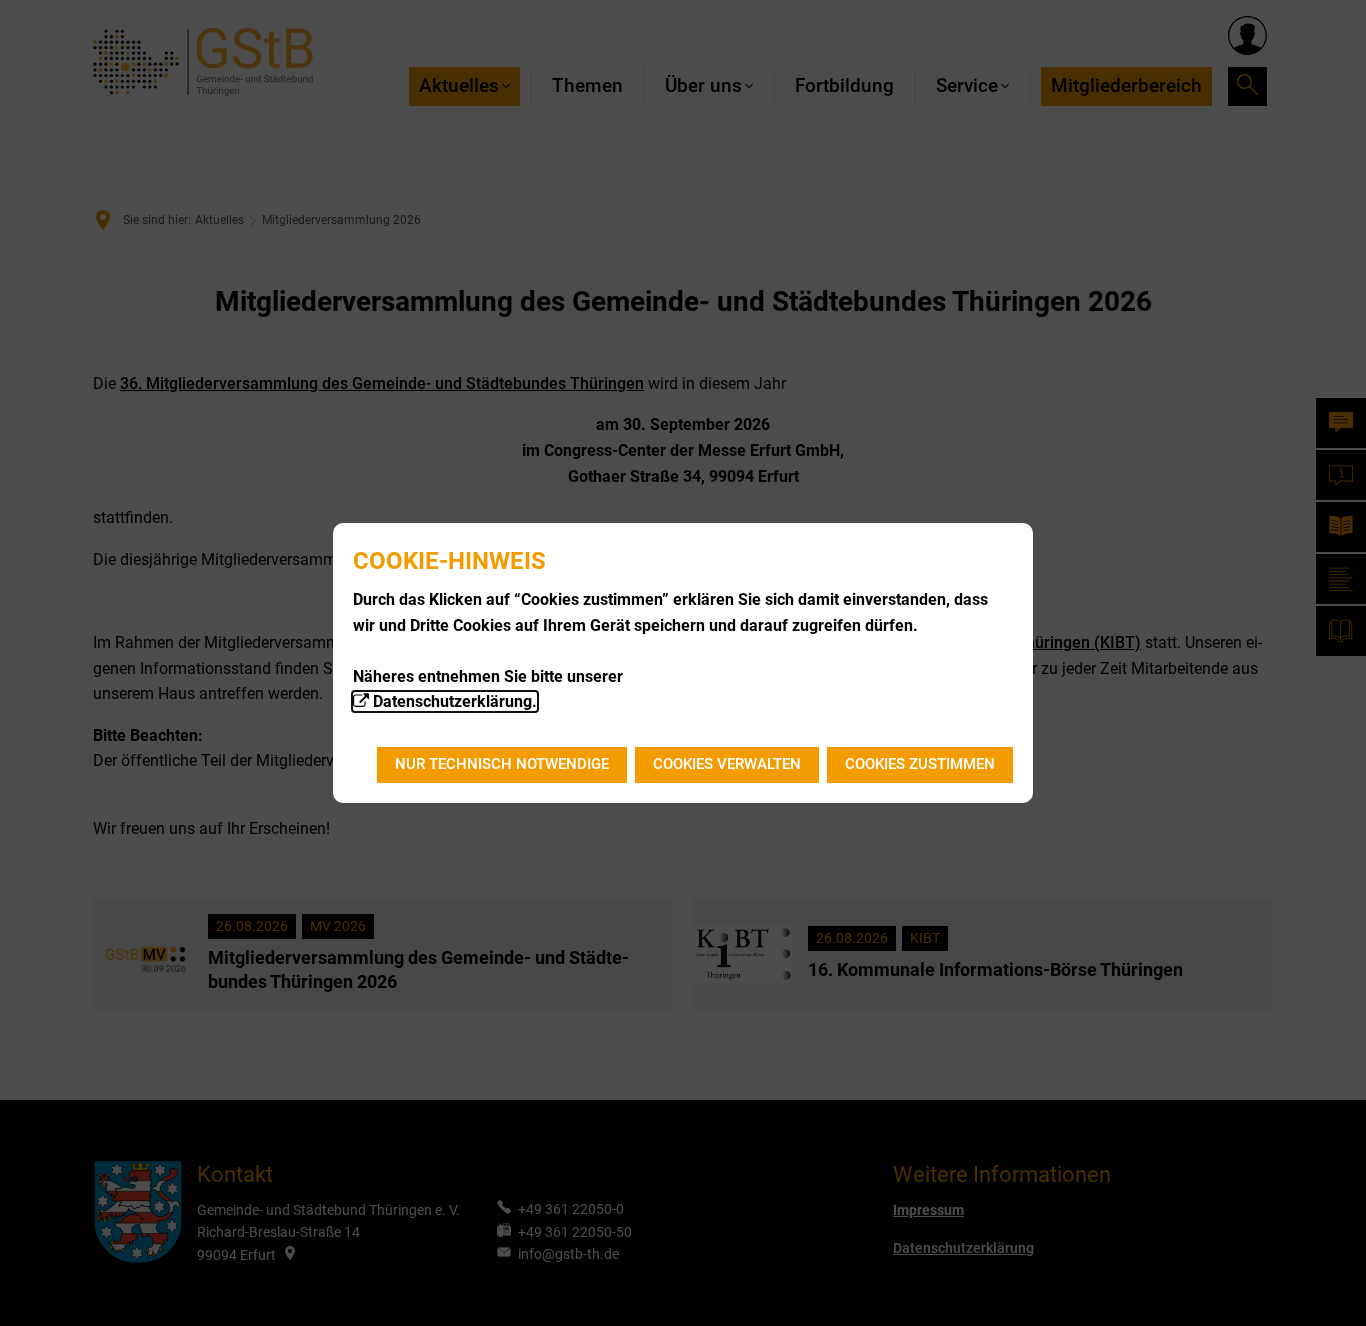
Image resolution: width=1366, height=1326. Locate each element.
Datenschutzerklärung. (455, 701)
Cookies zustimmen (920, 764)
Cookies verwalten (727, 764)
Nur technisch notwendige (502, 764)
